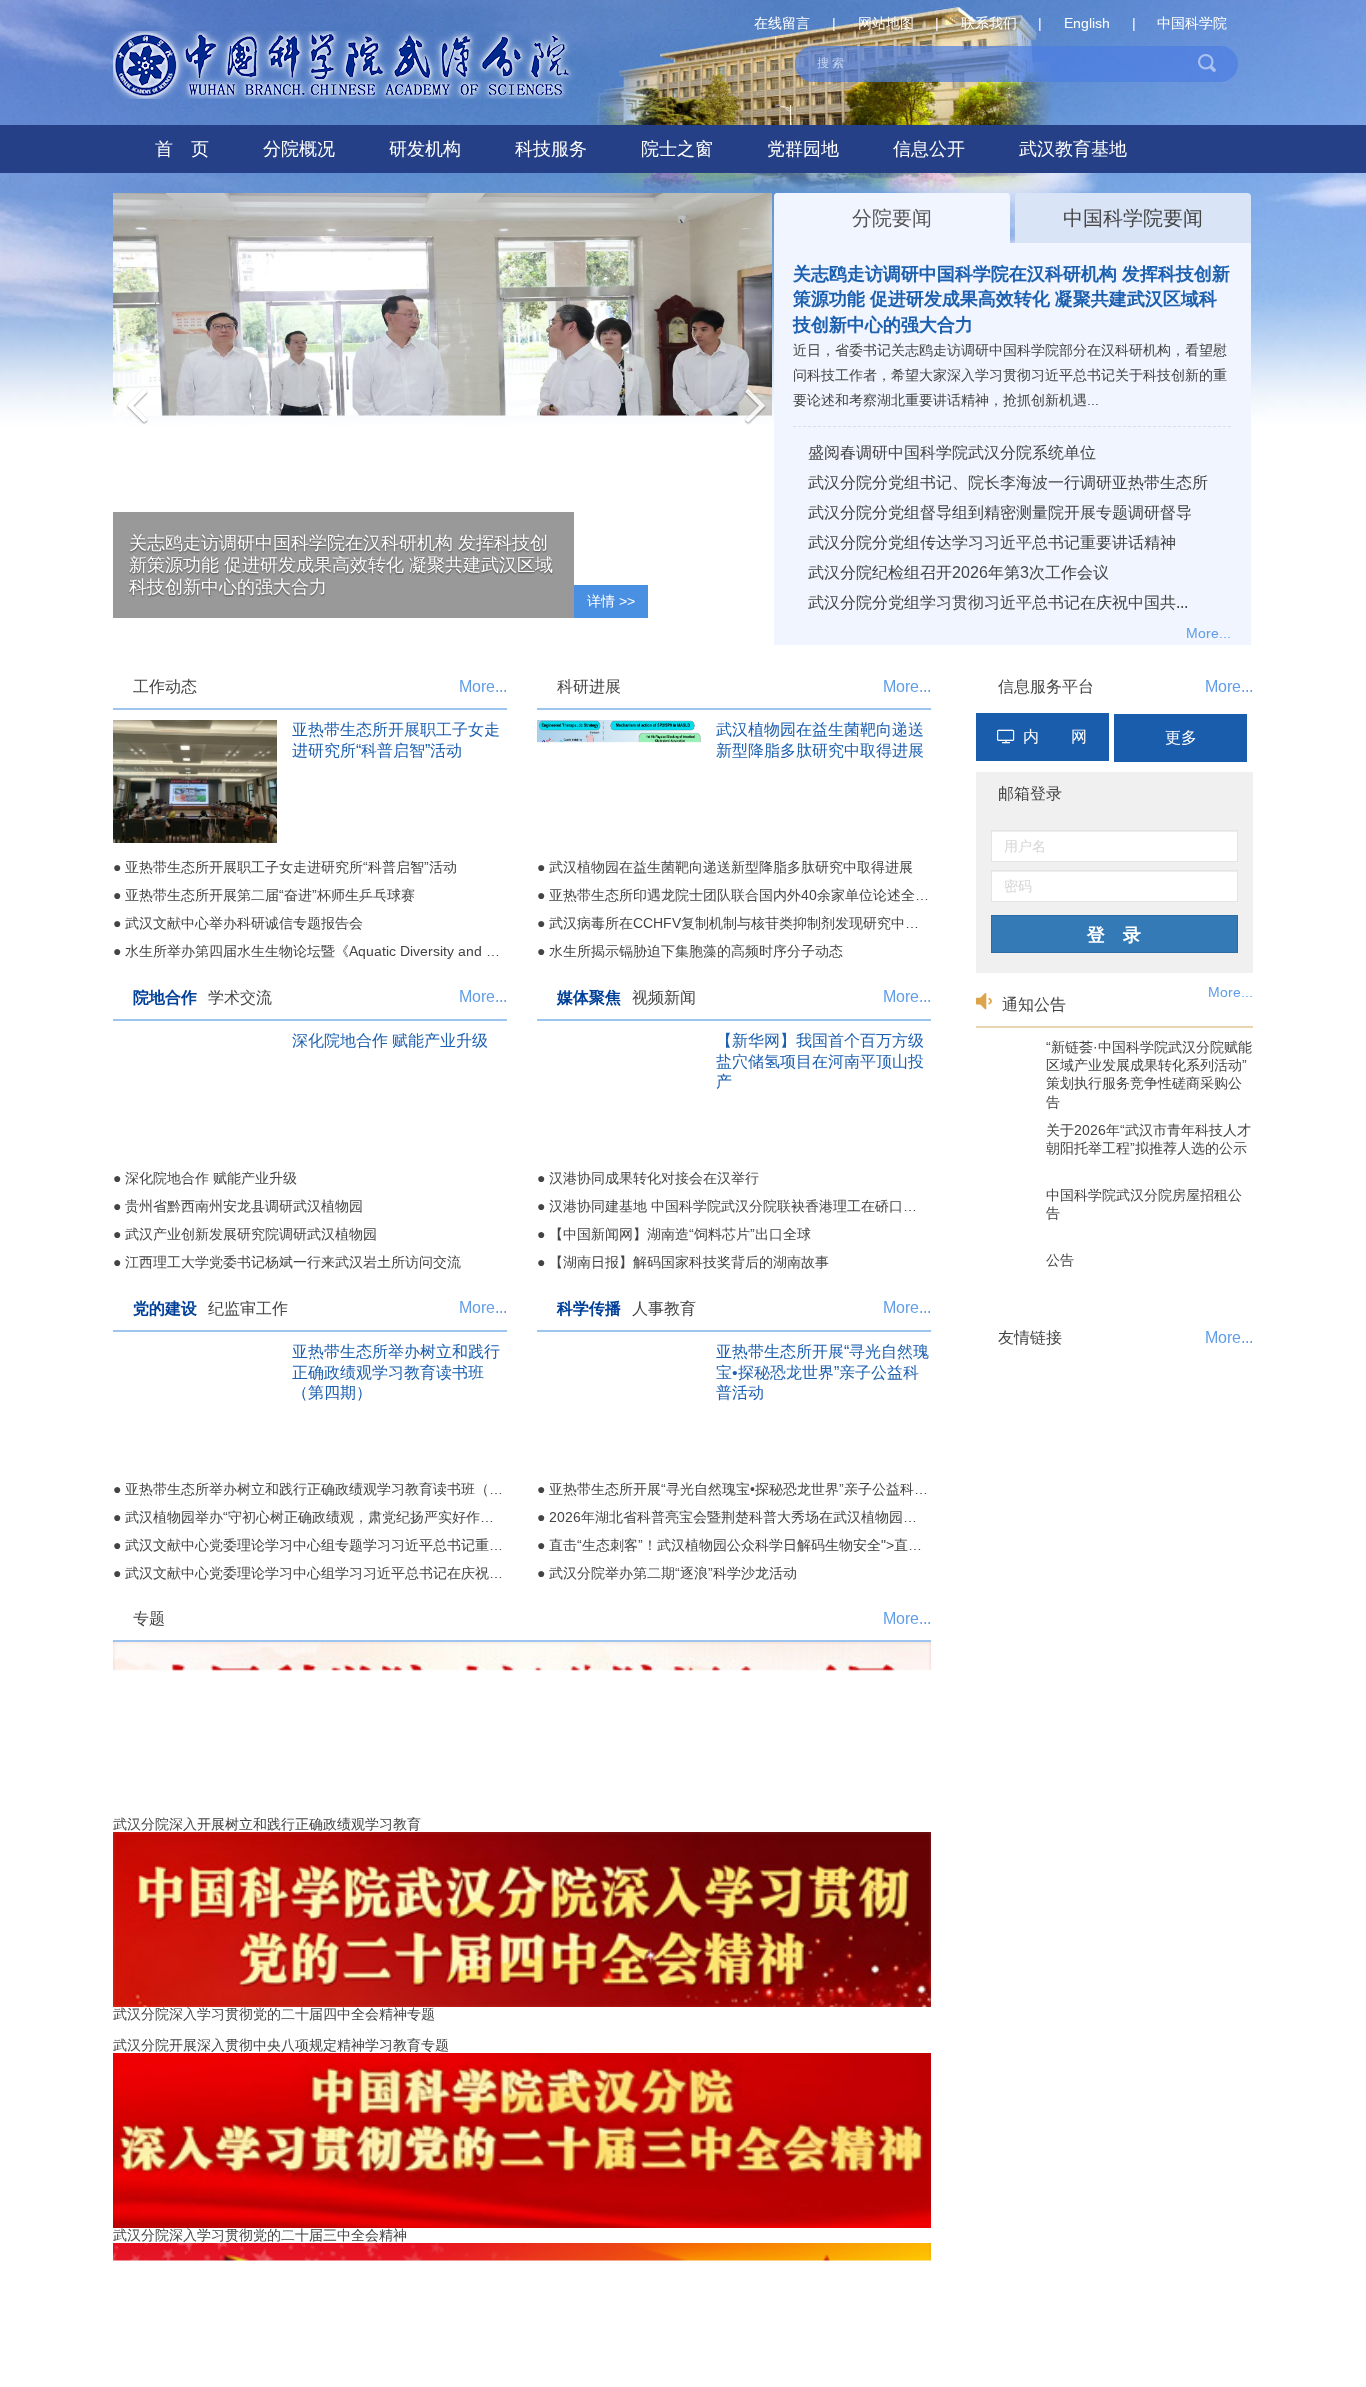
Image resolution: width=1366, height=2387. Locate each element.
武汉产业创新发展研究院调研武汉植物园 (251, 1234)
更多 (1181, 737)
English (1087, 23)
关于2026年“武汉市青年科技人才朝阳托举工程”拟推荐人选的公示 (1148, 1139)
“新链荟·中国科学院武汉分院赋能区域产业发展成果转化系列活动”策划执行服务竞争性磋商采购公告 (1149, 1074)
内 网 (1055, 736)
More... (1208, 633)
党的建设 (165, 1308)
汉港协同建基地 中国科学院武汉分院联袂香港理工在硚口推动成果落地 (768, 1206)
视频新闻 (664, 997)
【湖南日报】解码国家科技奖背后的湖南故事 (689, 1262)
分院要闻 (892, 218)
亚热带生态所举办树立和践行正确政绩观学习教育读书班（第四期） (396, 1372)
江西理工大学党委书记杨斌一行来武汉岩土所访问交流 (293, 1262)
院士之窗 (677, 149)
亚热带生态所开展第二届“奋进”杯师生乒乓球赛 (270, 895)
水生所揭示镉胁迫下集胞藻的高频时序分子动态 (696, 951)
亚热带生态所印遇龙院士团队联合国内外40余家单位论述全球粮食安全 (767, 895)
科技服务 (551, 149)
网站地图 (886, 23)
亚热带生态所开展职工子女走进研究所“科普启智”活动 (291, 867)
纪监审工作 (248, 1308)
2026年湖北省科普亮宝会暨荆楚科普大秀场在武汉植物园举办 (740, 1517)
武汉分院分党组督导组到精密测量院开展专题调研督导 (1000, 512)
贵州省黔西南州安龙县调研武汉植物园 (244, 1206)
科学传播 (589, 1308)
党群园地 (803, 149)
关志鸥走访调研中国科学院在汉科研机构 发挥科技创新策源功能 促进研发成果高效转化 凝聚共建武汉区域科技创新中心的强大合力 (1011, 299)
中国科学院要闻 (1133, 218)
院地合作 (165, 997)
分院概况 (299, 149)
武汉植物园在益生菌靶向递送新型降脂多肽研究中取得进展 (731, 867)
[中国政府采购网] (1115, 1389)
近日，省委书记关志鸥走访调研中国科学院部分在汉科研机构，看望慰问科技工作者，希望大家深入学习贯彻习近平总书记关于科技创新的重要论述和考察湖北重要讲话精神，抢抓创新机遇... (1010, 375)
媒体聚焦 (589, 997)
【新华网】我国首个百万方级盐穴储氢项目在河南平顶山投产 (820, 1061)
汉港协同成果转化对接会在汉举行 (654, 1178)
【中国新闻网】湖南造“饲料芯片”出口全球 (680, 1234)
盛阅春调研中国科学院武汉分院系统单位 (952, 452)
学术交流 (240, 997)
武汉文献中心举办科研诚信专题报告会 (244, 923)
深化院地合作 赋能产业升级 (390, 1040)
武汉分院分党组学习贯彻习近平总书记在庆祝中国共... (998, 602)
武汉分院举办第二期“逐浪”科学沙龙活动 (673, 1573)
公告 (1060, 1260)
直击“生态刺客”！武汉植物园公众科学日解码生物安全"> (887, 1545)
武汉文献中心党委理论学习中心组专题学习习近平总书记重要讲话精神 (342, 1545)
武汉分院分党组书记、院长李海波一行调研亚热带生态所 (1008, 482)
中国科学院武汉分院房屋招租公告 (1144, 1204)
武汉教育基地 (1073, 149)
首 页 (182, 149)
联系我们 (989, 23)
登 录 (1114, 935)
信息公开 (929, 149)
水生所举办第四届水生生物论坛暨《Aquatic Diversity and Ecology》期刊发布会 (372, 951)
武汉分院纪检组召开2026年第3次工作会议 (958, 572)
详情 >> (611, 601)
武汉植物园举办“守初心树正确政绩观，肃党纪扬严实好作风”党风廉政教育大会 (368, 1517)
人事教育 (664, 1308)
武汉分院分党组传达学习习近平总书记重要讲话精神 (992, 542)
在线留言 (782, 23)
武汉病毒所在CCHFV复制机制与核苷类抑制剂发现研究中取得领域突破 (769, 923)
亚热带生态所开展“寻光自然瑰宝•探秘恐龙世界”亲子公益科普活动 (822, 1372)
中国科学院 (1192, 23)
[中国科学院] (1115, 1370)
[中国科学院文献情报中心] (1115, 1409)
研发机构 (425, 149)
